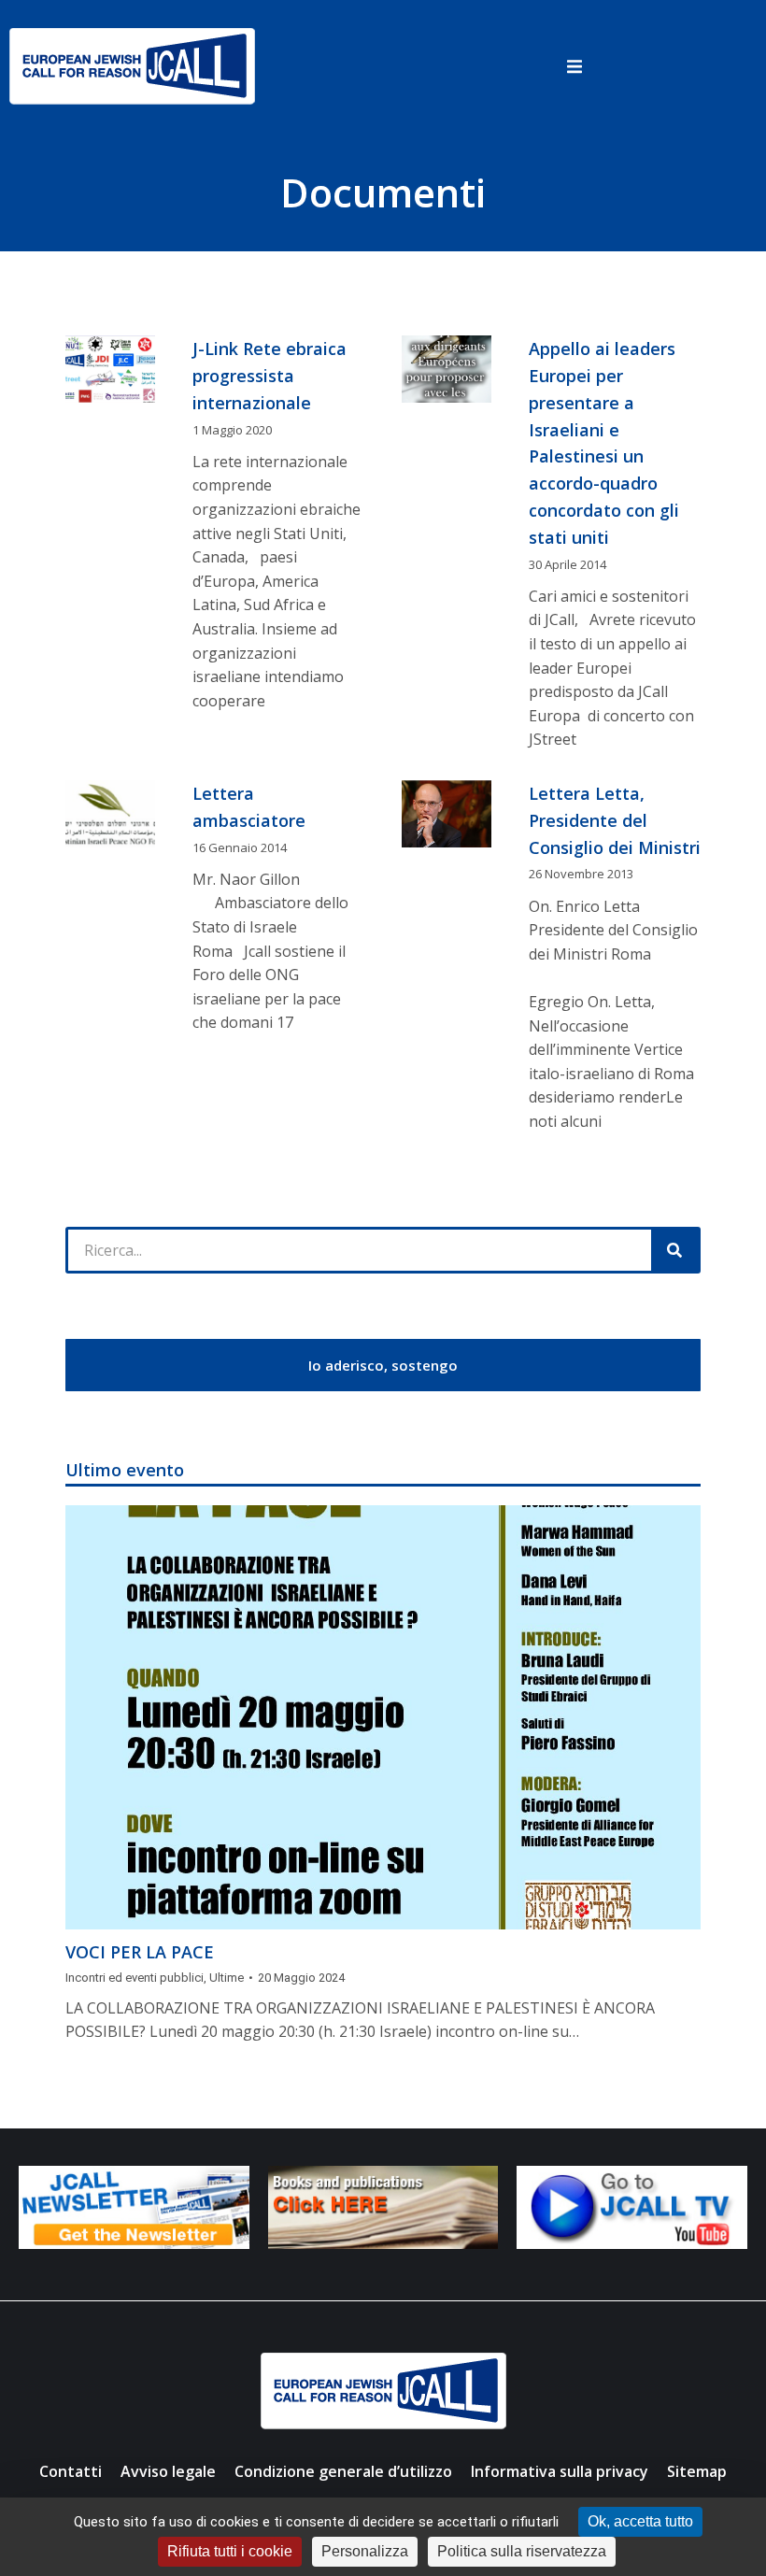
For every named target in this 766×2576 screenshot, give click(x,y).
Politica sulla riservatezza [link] (522, 2551)
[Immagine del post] (383, 1717)
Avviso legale (168, 2471)
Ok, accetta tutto (640, 2521)
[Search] (674, 1250)
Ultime (227, 1978)
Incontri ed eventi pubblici (135, 1978)
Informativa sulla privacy (560, 2471)
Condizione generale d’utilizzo (343, 2471)
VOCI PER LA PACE (140, 1952)
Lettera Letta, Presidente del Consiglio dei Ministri (615, 820)
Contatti (71, 2471)
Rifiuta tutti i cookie (230, 2551)
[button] (574, 66)
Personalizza (365, 2551)
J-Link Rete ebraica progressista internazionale (270, 376)
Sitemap (697, 2471)
